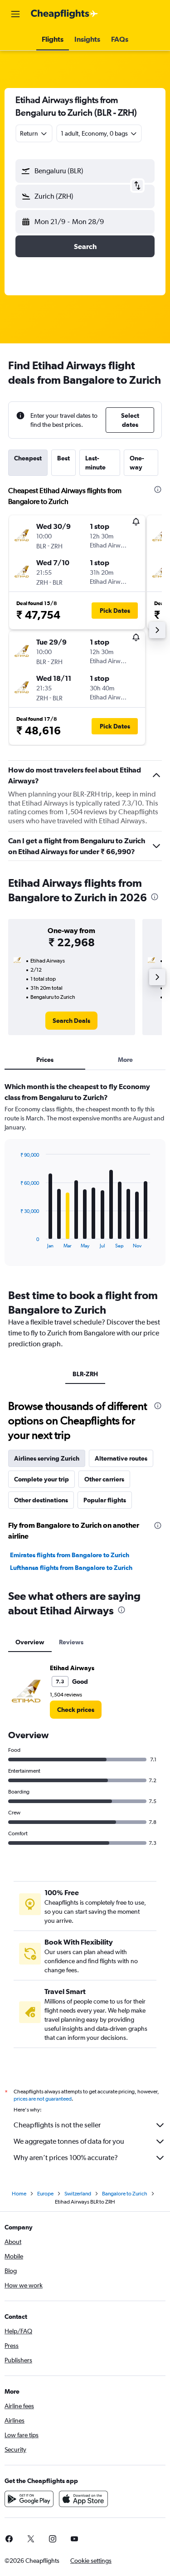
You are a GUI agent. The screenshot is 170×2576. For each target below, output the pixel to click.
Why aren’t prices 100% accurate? (66, 2158)
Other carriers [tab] (104, 1479)
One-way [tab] (137, 463)
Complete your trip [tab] (41, 1479)
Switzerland (78, 2194)
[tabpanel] (85, 1177)
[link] (71, 1021)
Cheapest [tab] (28, 458)
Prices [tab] (45, 1060)
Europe (45, 2194)
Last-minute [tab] (95, 463)
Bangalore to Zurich (125, 2194)
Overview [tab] (30, 1642)
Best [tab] (63, 458)
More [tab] (125, 1060)
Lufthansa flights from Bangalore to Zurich (71, 1568)
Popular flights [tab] (105, 1500)
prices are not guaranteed (43, 2099)
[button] (15, 14)
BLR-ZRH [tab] (85, 1374)
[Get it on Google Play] (29, 2499)
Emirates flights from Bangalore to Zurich (70, 1555)
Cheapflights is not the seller (57, 2125)
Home (19, 2194)
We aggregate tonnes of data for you (69, 2141)
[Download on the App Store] (83, 2499)
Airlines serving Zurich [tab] (47, 1458)
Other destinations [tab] (41, 1500)
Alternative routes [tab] (121, 1458)
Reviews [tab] (71, 1642)
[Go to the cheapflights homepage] (64, 14)
